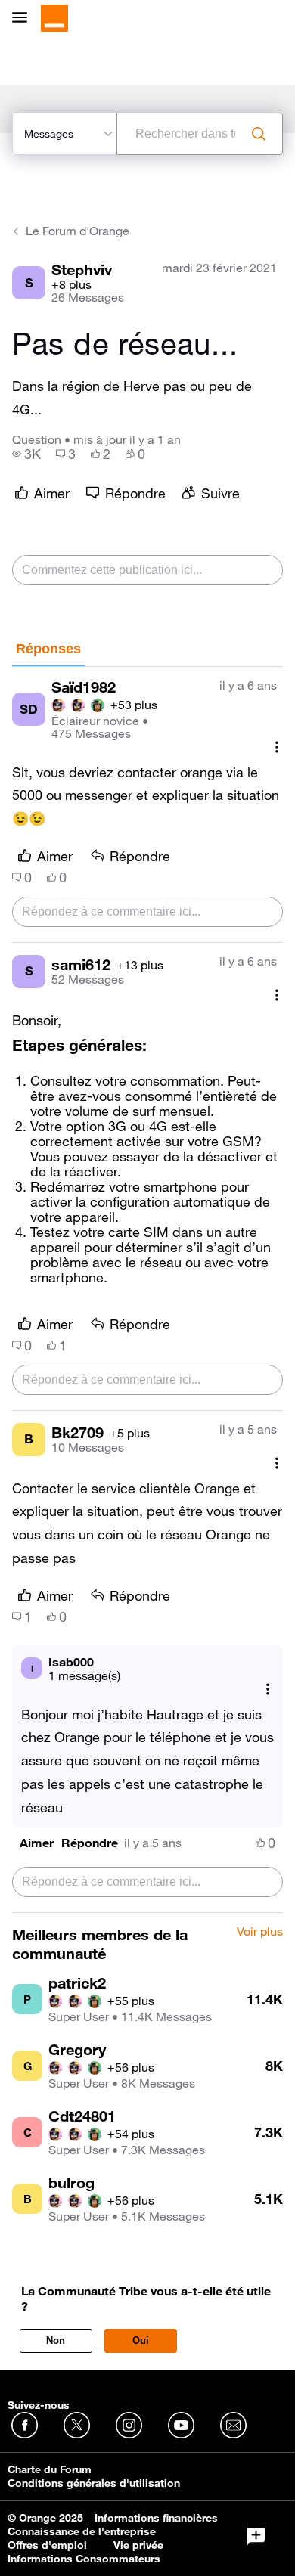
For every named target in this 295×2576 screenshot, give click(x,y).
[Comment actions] (277, 747)
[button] (37, 1843)
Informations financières (156, 2518)
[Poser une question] (256, 2537)
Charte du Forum (50, 2469)
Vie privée (138, 2545)
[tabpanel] (147, 1290)
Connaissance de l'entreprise (82, 2531)
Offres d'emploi (47, 2545)
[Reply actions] (268, 1689)
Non (56, 2340)
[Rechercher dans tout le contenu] (259, 134)
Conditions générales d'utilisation (94, 2483)
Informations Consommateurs (84, 2559)
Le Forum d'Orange (78, 231)
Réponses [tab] (48, 649)
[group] (26, 454)
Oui (141, 2340)
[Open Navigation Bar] (24, 19)
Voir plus (260, 1932)
